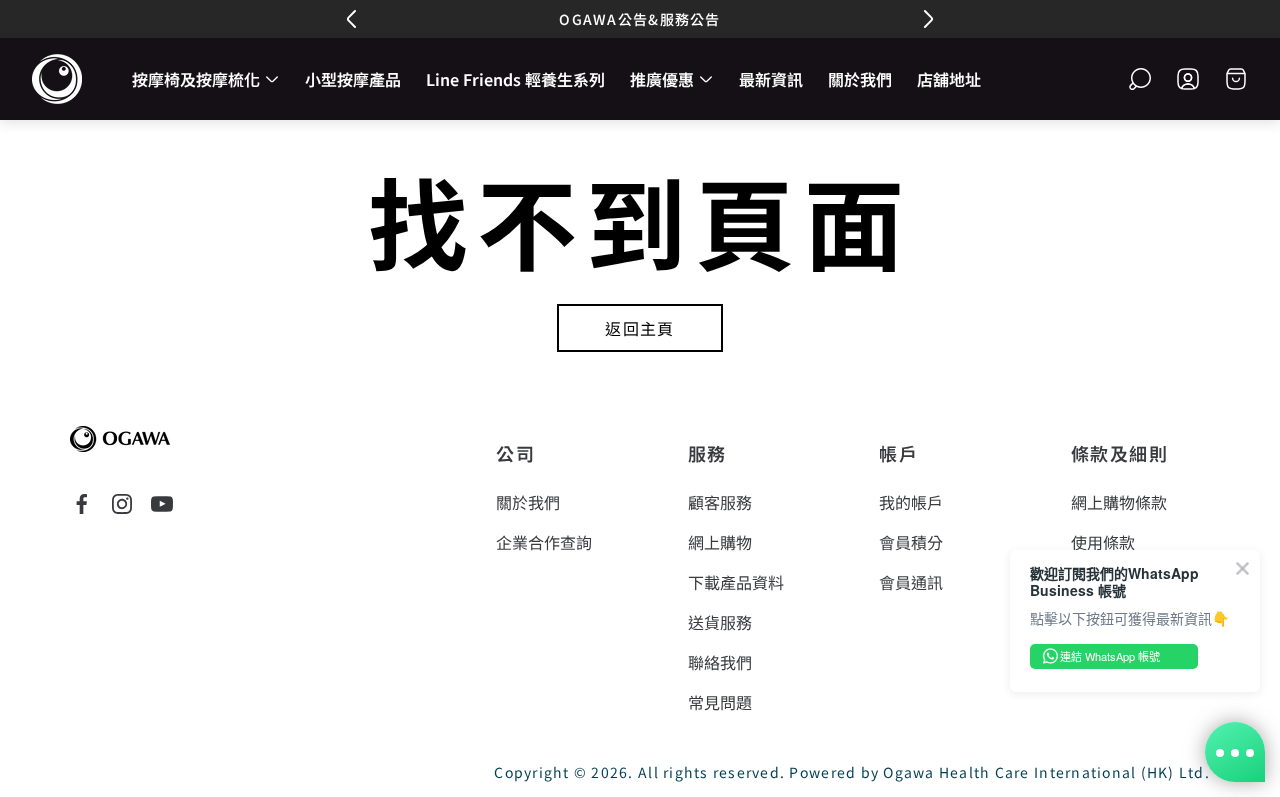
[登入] (1188, 79)
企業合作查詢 (544, 542)
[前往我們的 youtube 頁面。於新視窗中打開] (162, 504)
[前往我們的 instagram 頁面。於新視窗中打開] (122, 504)
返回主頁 (640, 328)
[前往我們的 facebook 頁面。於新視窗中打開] (82, 504)
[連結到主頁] (120, 439)
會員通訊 (911, 582)
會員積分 (911, 542)
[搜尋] (1140, 79)
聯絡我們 (720, 662)
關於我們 (528, 502)
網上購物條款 (1119, 502)
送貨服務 (720, 622)
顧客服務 (720, 502)
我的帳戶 (911, 502)
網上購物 (720, 542)
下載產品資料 (736, 582)
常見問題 (720, 702)
